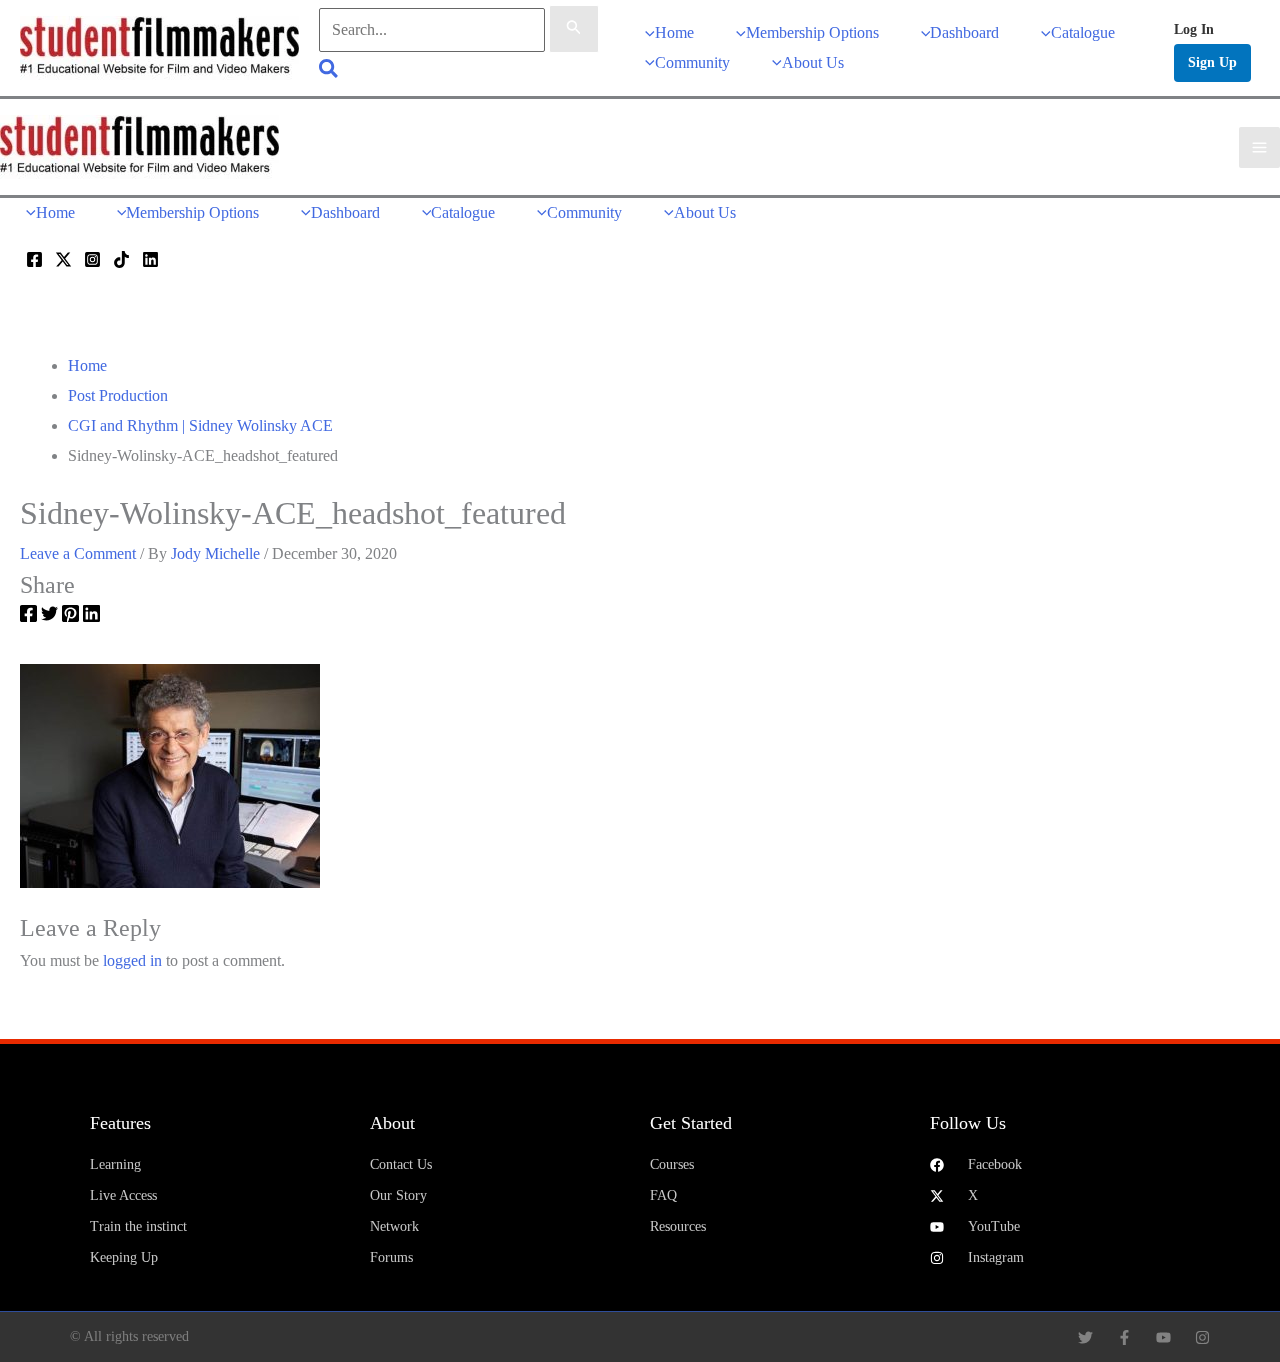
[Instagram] (92, 259)
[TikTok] (121, 259)
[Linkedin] (150, 259)
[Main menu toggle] (1259, 147)
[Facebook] (34, 259)
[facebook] (28, 617)
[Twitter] (63, 259)
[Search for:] (459, 29)
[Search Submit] (574, 29)
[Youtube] (1163, 1337)
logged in (132, 960)
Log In (1194, 29)
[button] (329, 71)
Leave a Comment (78, 553)
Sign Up (1212, 62)
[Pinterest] (70, 617)
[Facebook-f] (1124, 1337)
